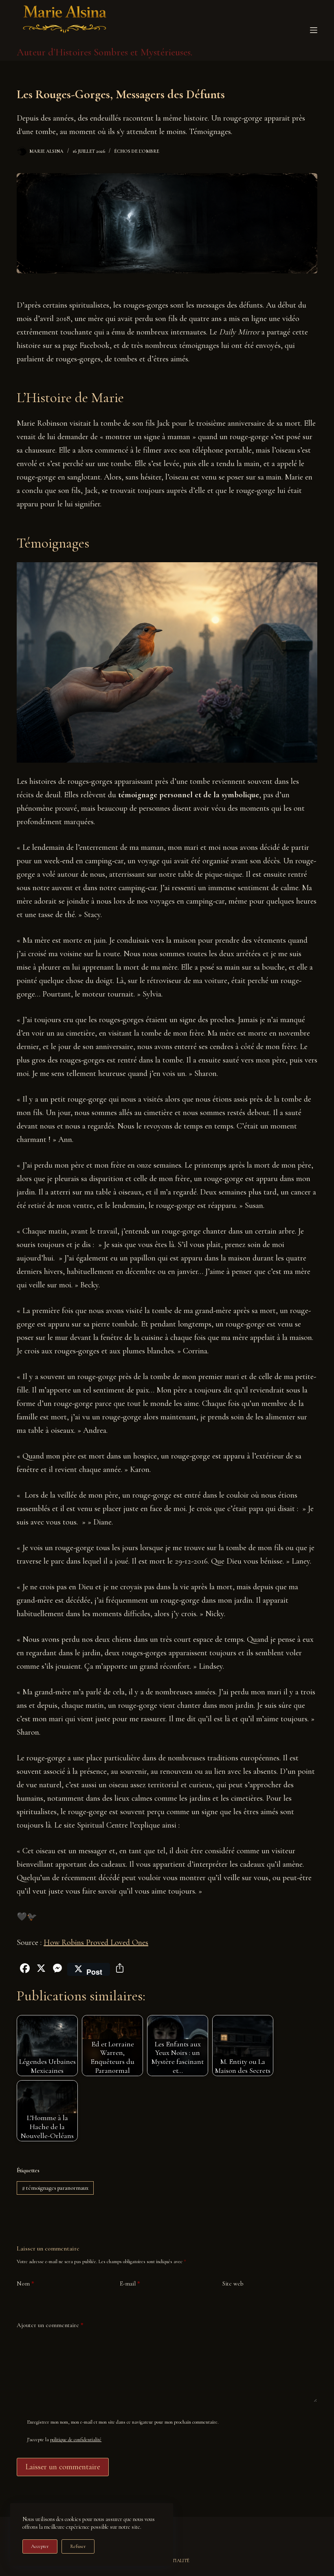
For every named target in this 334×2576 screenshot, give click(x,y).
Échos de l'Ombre (137, 151)
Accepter (40, 2546)
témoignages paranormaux (55, 2188)
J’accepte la (64, 2440)
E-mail (130, 2283)
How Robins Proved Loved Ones (96, 1942)
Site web (233, 2283)
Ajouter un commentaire (50, 2325)
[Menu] (314, 30)
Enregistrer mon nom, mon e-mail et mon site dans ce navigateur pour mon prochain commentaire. (123, 2422)
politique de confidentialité (76, 2440)
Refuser (78, 2546)
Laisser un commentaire (63, 2467)
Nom (25, 2283)
